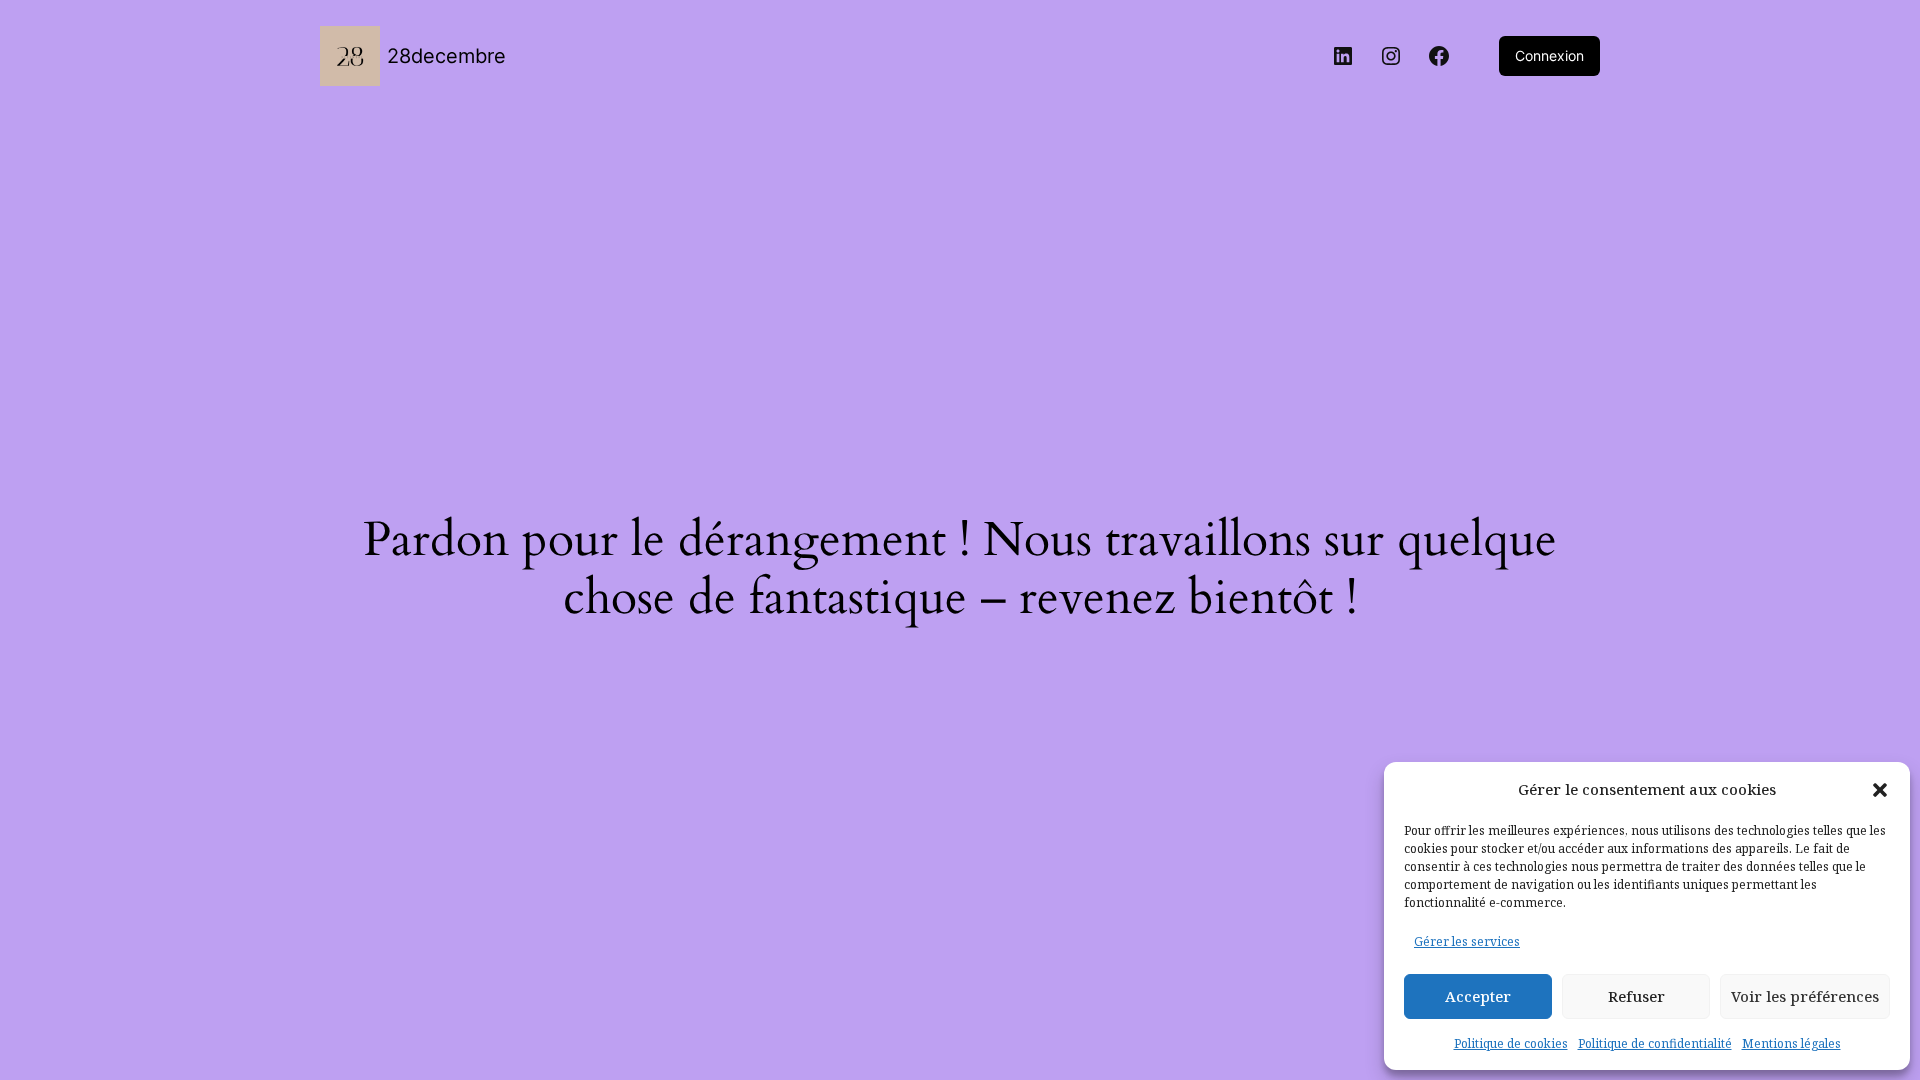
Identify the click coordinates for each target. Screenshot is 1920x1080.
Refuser (1636, 996)
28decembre (446, 56)
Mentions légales (1791, 1043)
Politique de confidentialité (1655, 1043)
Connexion (1549, 55)
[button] (1880, 790)
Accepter (1478, 996)
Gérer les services (1467, 941)
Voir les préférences (1805, 996)
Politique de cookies (1511, 1043)
